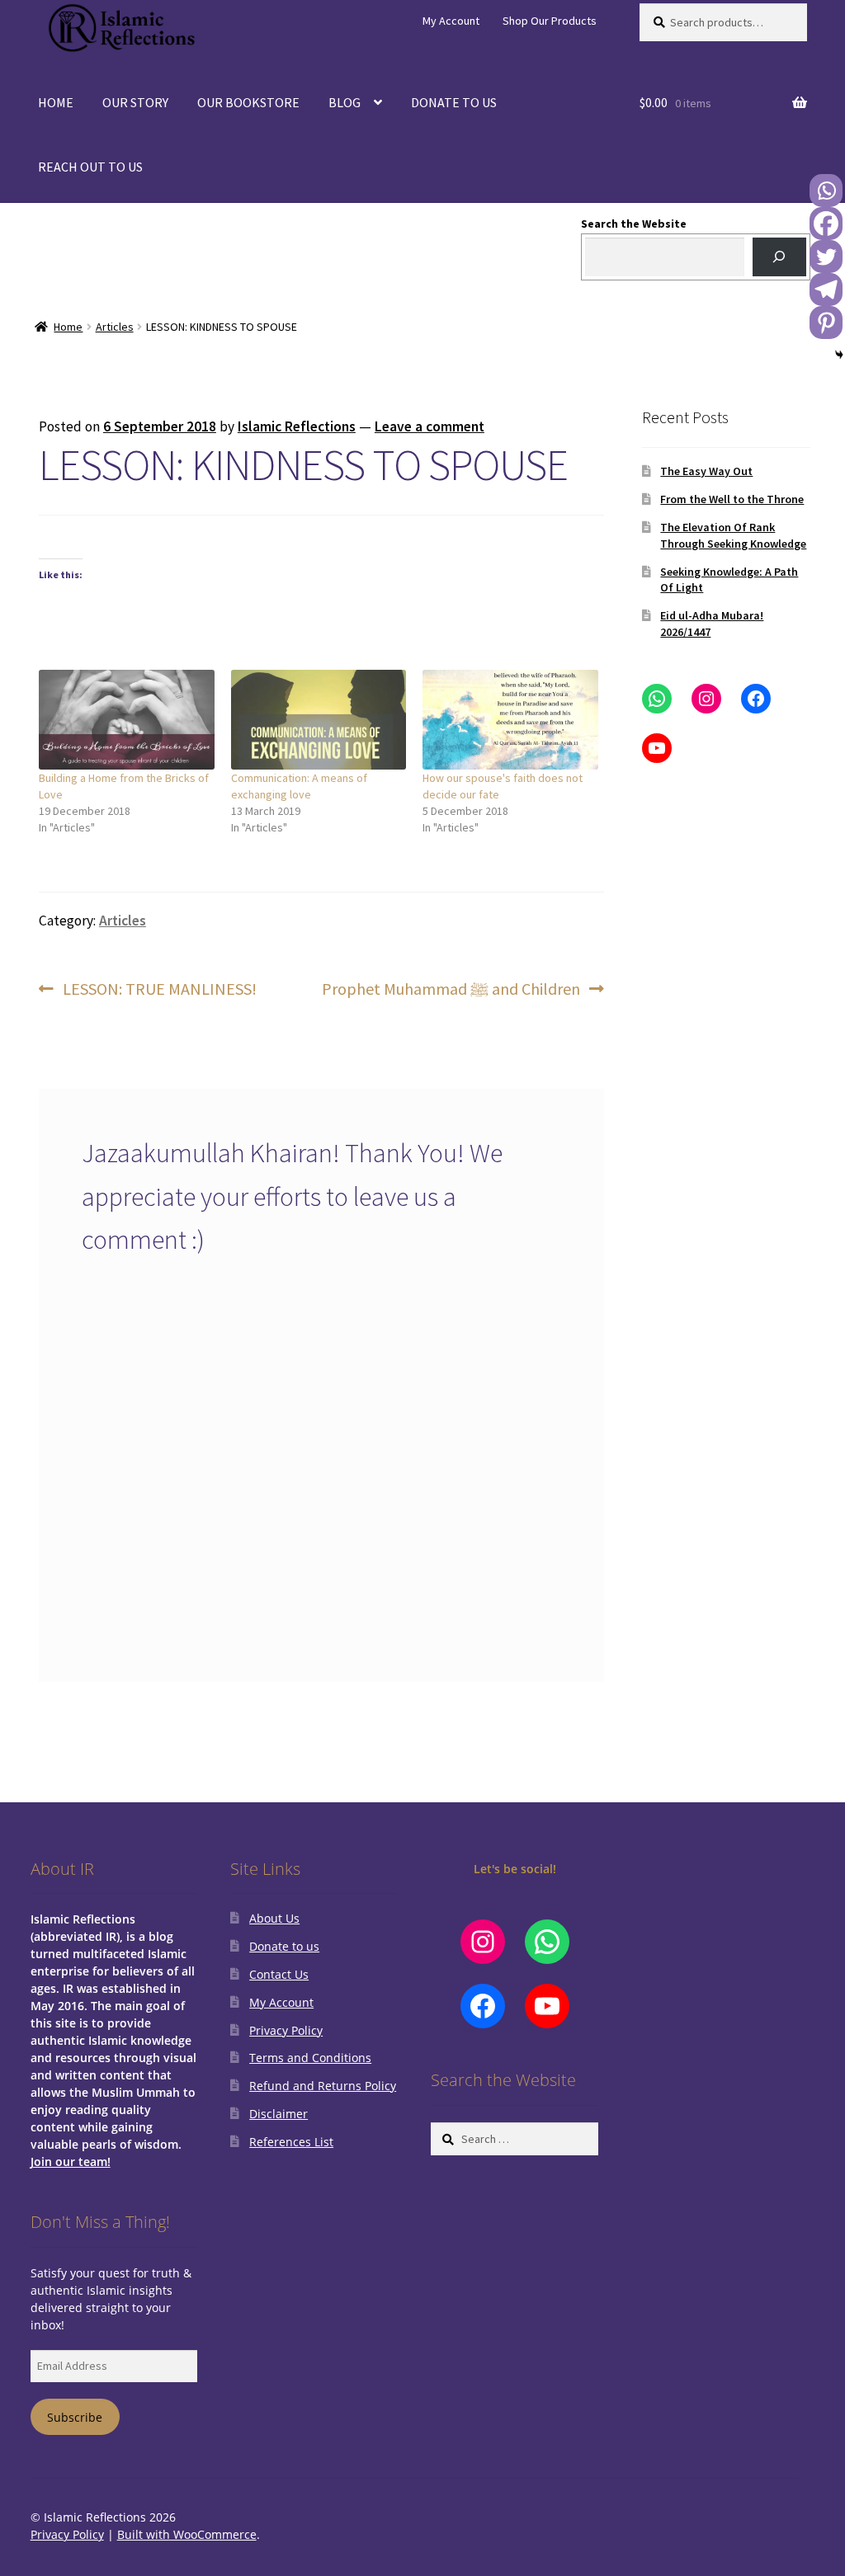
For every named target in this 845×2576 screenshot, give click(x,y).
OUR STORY (135, 102)
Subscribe (75, 2417)
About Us (274, 1918)
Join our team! (71, 2162)
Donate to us (284, 1946)
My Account (451, 21)
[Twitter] (826, 257)
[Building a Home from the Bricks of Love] (127, 720)
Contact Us (279, 1974)
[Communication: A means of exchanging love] (319, 720)
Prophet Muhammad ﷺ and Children (451, 990)
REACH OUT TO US (90, 167)
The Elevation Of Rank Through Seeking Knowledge (733, 535)
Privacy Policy (286, 2030)
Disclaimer (279, 2114)
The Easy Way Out (706, 471)
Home (68, 327)
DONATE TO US (454, 102)
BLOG (345, 102)
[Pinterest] (826, 323)
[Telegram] (826, 290)
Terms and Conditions (310, 2058)
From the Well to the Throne (732, 499)
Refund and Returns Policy (323, 2086)
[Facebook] (826, 224)
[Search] (779, 257)
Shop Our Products (550, 21)
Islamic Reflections (297, 426)
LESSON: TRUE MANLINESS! (159, 990)
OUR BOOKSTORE (248, 102)
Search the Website (634, 224)
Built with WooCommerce (187, 2534)
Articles (115, 327)
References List (291, 2142)
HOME (56, 102)
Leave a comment (430, 426)
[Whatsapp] (826, 191)
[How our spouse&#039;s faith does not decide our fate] (510, 720)
